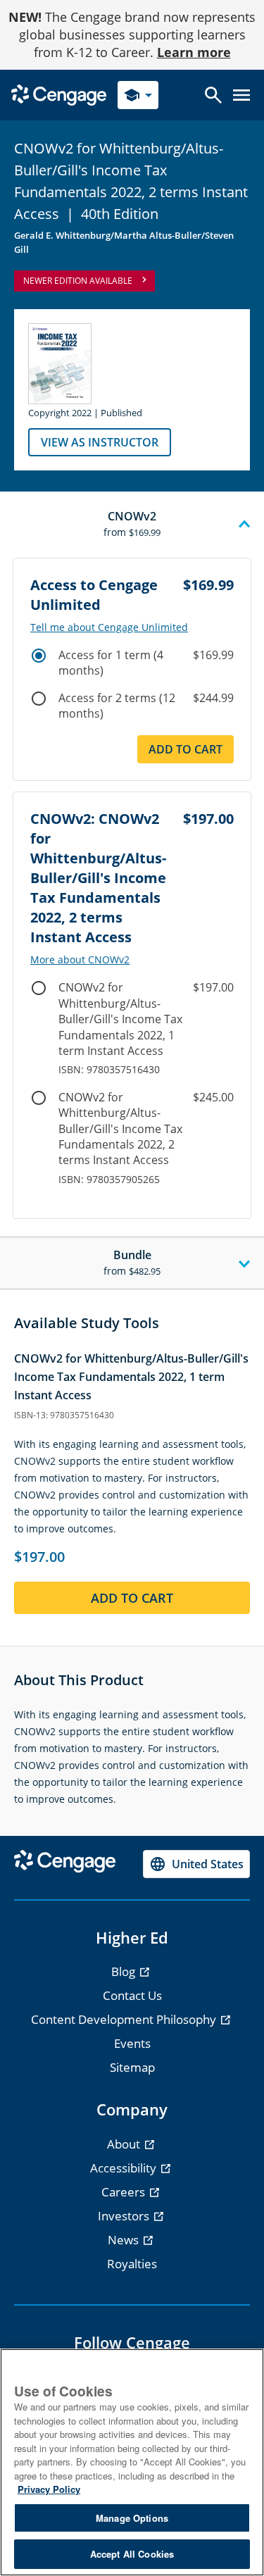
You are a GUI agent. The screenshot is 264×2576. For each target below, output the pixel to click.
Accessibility (125, 2168)
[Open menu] (241, 95)
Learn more (194, 52)
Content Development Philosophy (125, 2019)
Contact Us (132, 1995)
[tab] (132, 525)
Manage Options (132, 2518)
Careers (125, 2192)
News (125, 2240)
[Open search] (213, 95)
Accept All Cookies (132, 2554)
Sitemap (132, 2067)
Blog (125, 1971)
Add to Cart (186, 749)
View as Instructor (100, 442)
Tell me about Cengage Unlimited (109, 627)
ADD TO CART (132, 1598)
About (125, 2144)
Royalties (132, 2264)
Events (132, 2043)
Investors (125, 2216)
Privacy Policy (49, 2489)
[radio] (39, 656)
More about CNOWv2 (80, 960)
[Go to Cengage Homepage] (59, 94)
